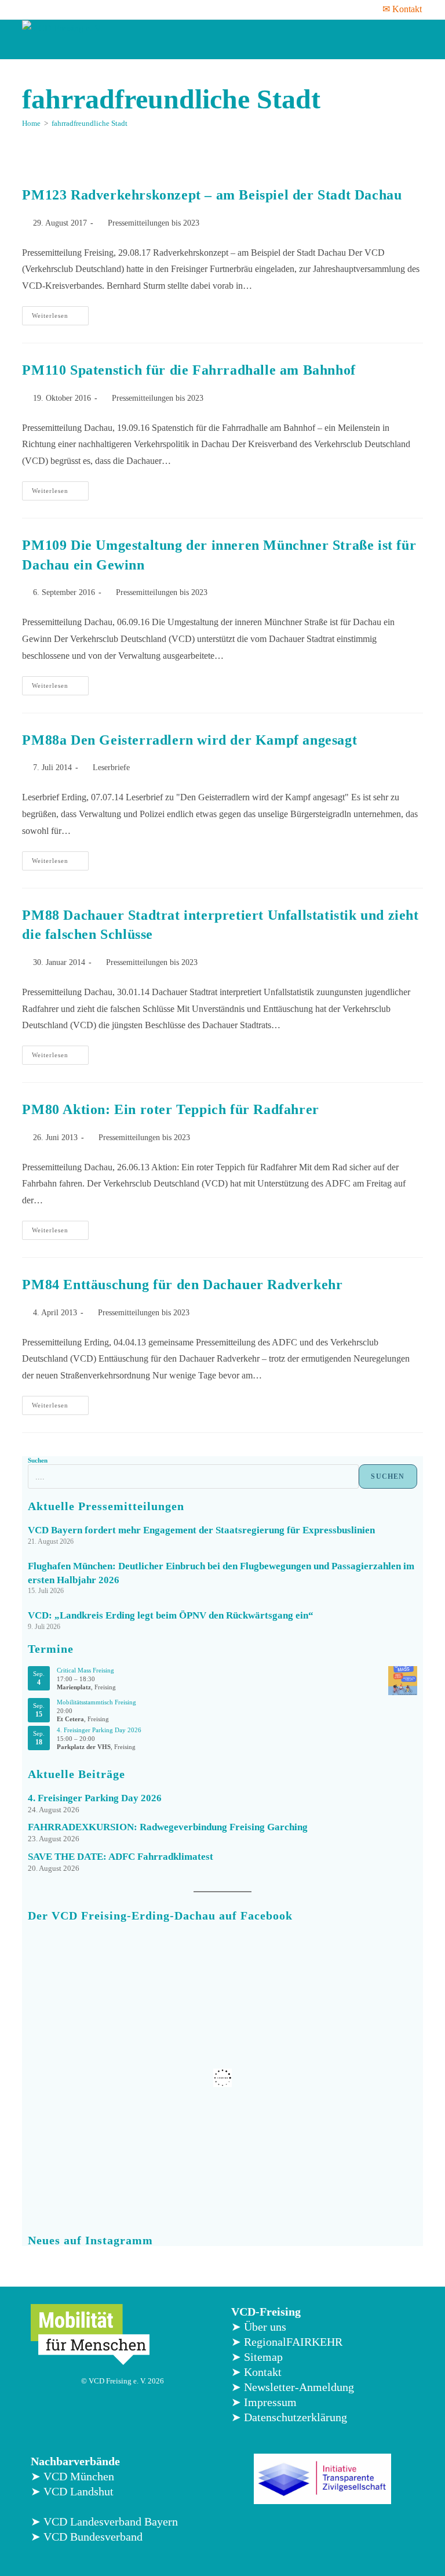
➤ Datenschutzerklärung (289, 2417)
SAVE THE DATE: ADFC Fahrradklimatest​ (121, 1857)
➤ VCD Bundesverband (87, 2537)
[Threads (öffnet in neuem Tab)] (42, 9)
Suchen (38, 1460)
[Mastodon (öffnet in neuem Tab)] (103, 9)
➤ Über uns (259, 2327)
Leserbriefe (111, 768)
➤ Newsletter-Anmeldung (293, 2387)
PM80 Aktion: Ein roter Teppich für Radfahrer (170, 1109)
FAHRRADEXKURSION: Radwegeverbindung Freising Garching (168, 1827)
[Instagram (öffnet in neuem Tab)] (57, 9)
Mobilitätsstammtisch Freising (96, 1702)
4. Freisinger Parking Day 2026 (99, 1730)
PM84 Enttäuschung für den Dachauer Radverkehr (182, 1285)
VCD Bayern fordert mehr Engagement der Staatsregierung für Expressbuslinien (201, 1530)
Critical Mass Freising (85, 1670)
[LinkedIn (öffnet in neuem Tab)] (72, 9)
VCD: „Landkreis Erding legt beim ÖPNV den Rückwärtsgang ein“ (171, 1615)
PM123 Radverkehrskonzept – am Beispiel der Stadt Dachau (212, 195)
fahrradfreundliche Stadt (90, 123)
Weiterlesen (60, 313)
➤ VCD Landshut (72, 2491)
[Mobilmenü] (411, 39)
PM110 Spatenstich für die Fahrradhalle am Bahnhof (189, 370)
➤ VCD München (72, 2476)
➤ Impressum (264, 2402)
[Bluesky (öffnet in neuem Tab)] (87, 9)
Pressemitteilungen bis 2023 (154, 223)
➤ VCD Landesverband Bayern (104, 2521)
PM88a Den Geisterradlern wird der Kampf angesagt (189, 740)
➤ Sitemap (257, 2357)
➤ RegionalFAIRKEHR (287, 2342)
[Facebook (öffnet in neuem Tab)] (29, 9)
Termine (51, 1649)
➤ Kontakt (256, 2372)
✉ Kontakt (402, 9)
